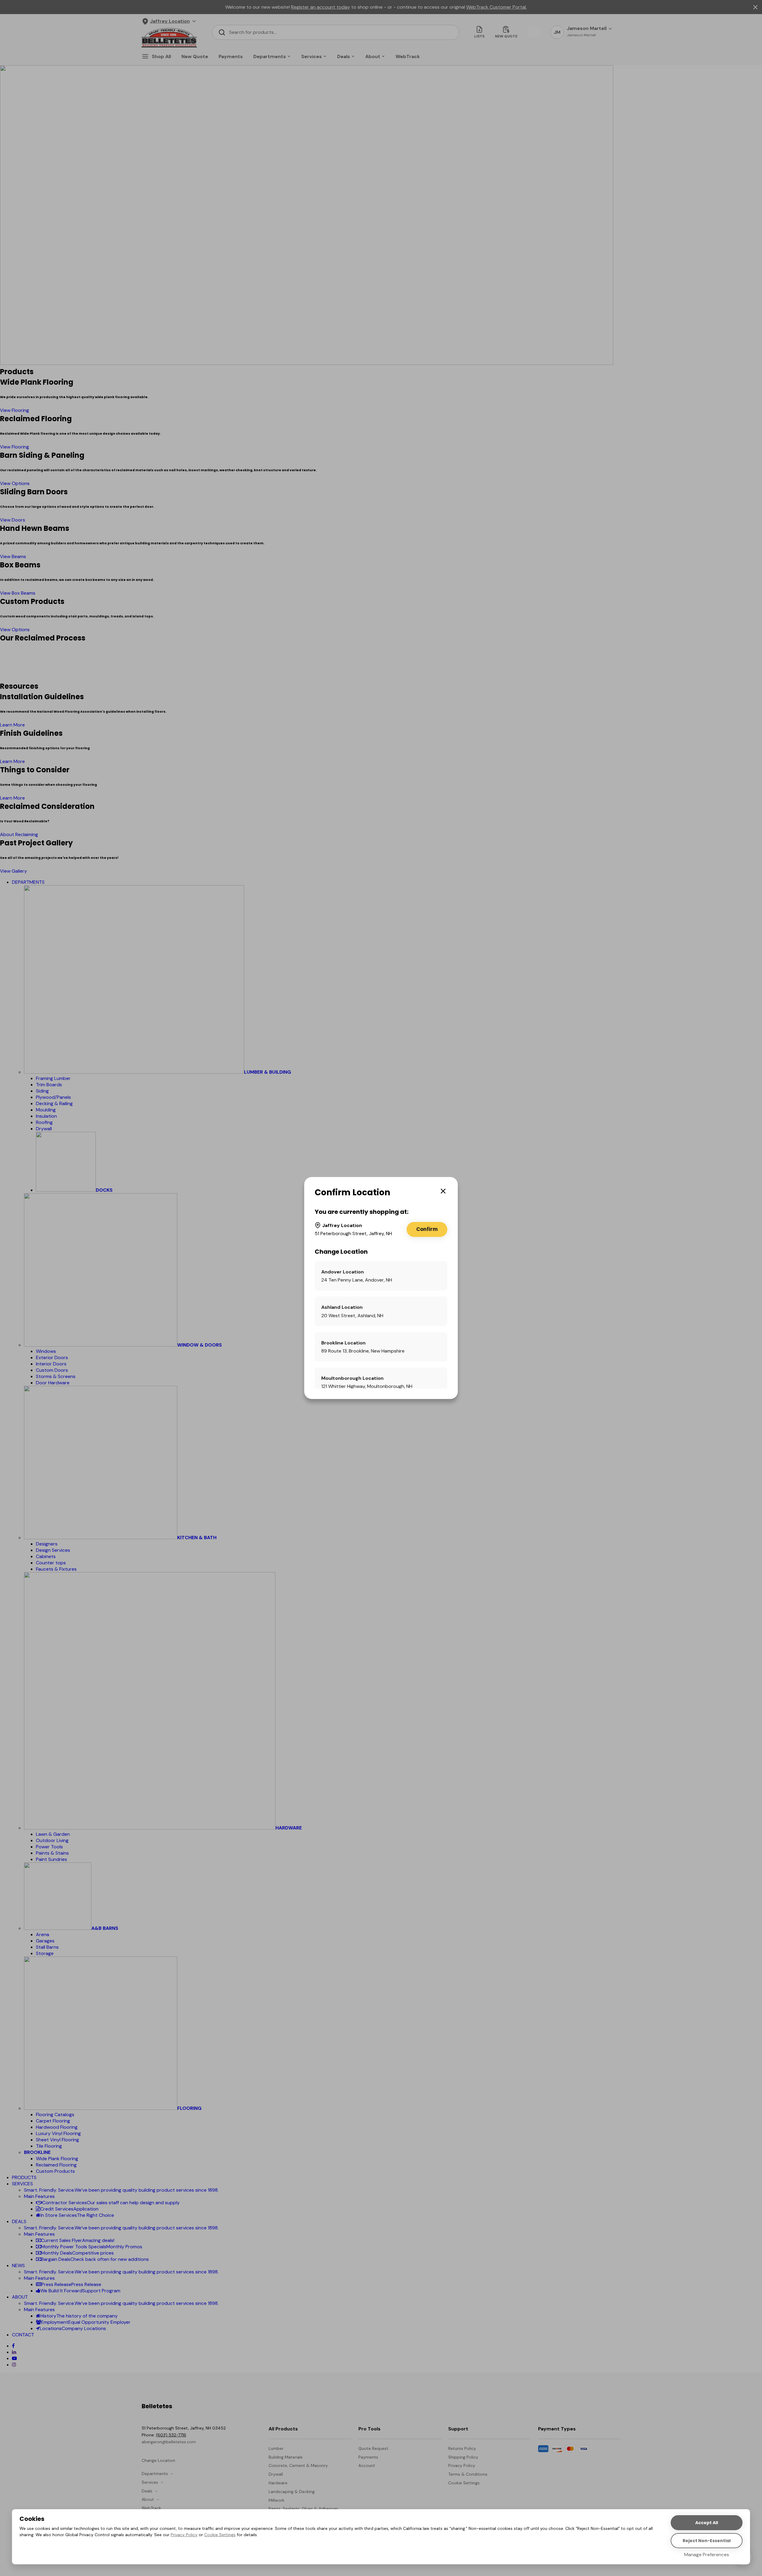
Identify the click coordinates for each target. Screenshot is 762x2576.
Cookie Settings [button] (220, 2535)
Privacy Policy (184, 2535)
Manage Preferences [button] (707, 2555)
